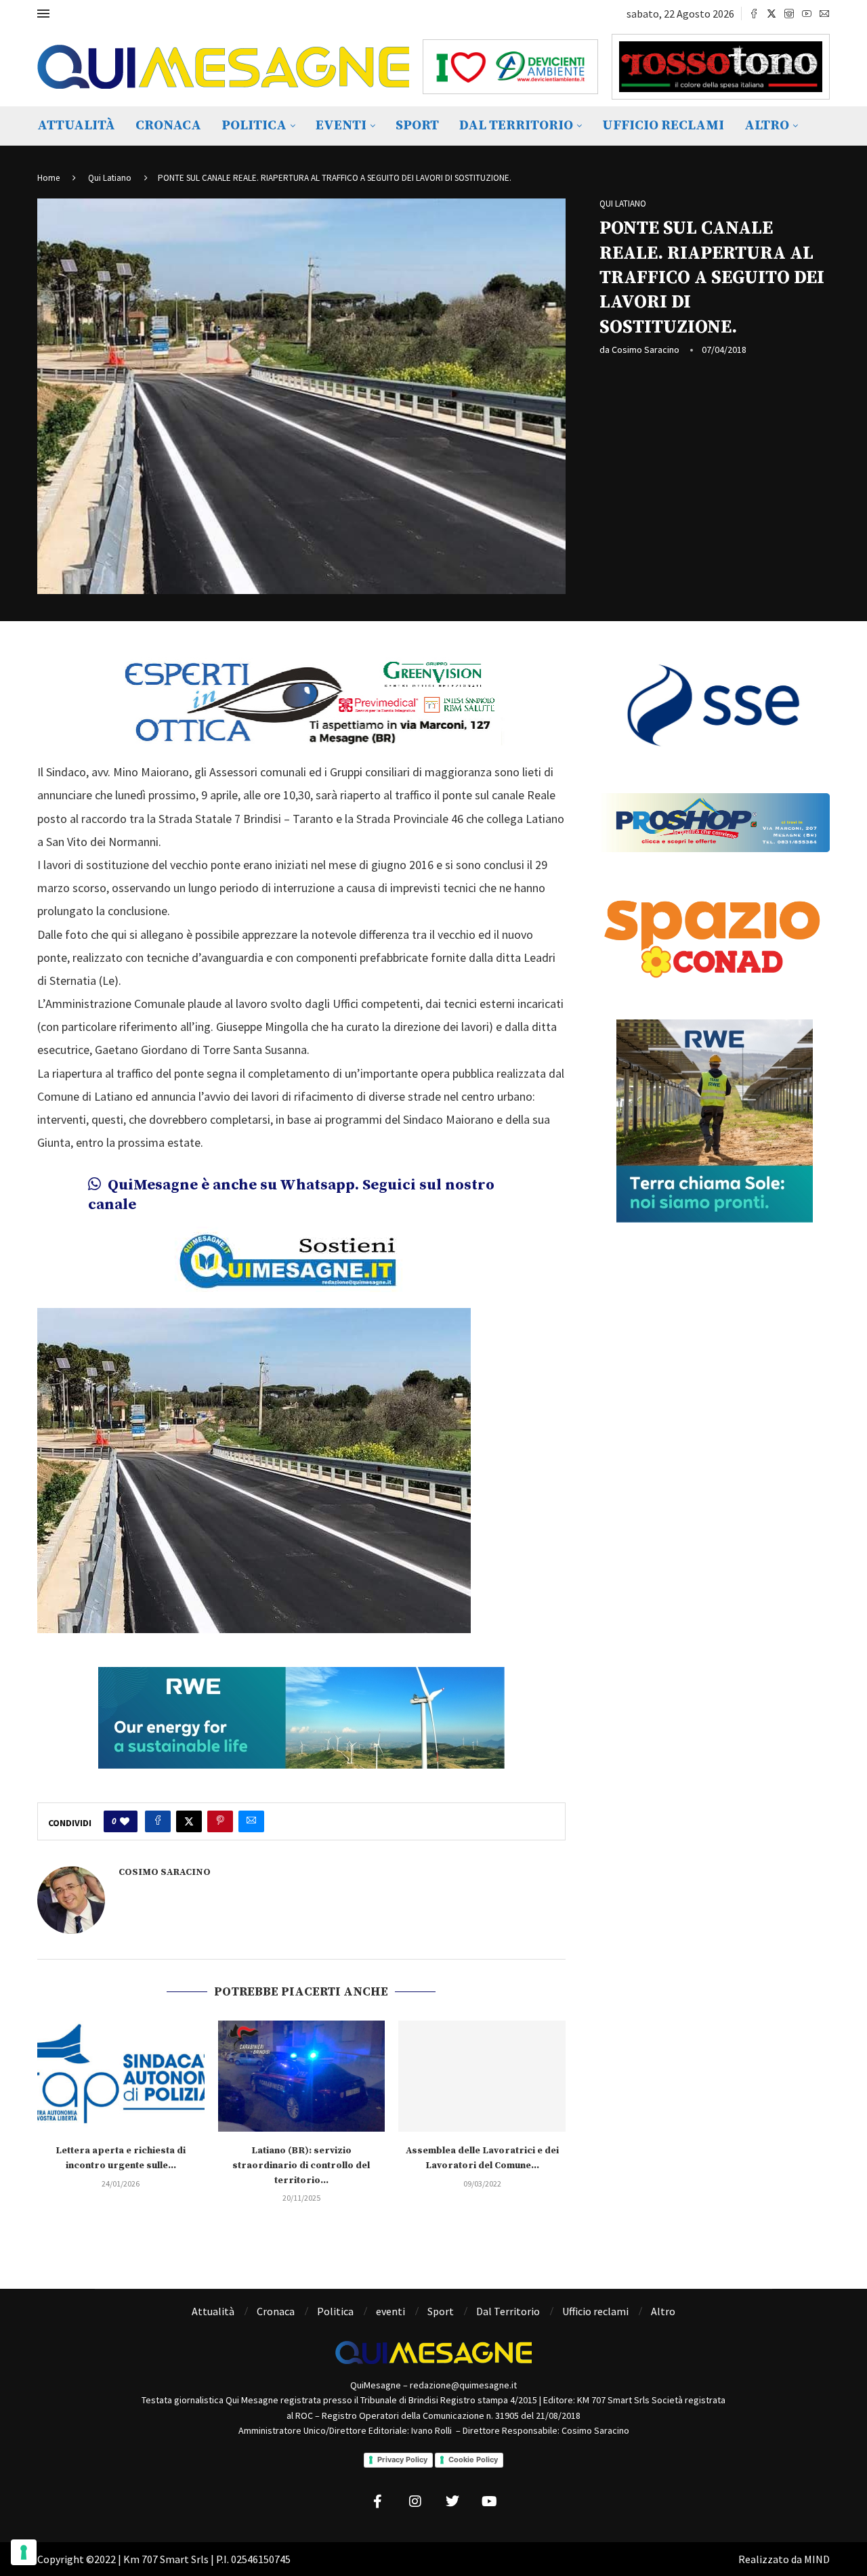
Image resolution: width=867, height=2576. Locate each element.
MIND (817, 2559)
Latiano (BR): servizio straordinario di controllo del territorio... (301, 2165)
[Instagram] (789, 14)
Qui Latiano (110, 178)
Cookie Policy (473, 2459)
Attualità (76, 126)
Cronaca (168, 126)
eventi (341, 126)
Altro (767, 126)
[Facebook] (754, 14)
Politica (254, 126)
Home (48, 178)
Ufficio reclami (663, 126)
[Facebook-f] (378, 2501)
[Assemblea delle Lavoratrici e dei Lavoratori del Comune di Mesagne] (482, 2076)
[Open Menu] (43, 14)
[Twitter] (771, 14)
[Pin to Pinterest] (220, 1821)
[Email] (824, 14)
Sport (417, 126)
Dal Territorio (516, 126)
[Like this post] (125, 1821)
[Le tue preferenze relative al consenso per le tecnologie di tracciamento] (24, 2552)
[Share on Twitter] (189, 1821)
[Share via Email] (251, 1821)
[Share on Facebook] (158, 1821)
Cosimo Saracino (646, 350)
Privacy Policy (402, 2459)
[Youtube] (807, 14)
